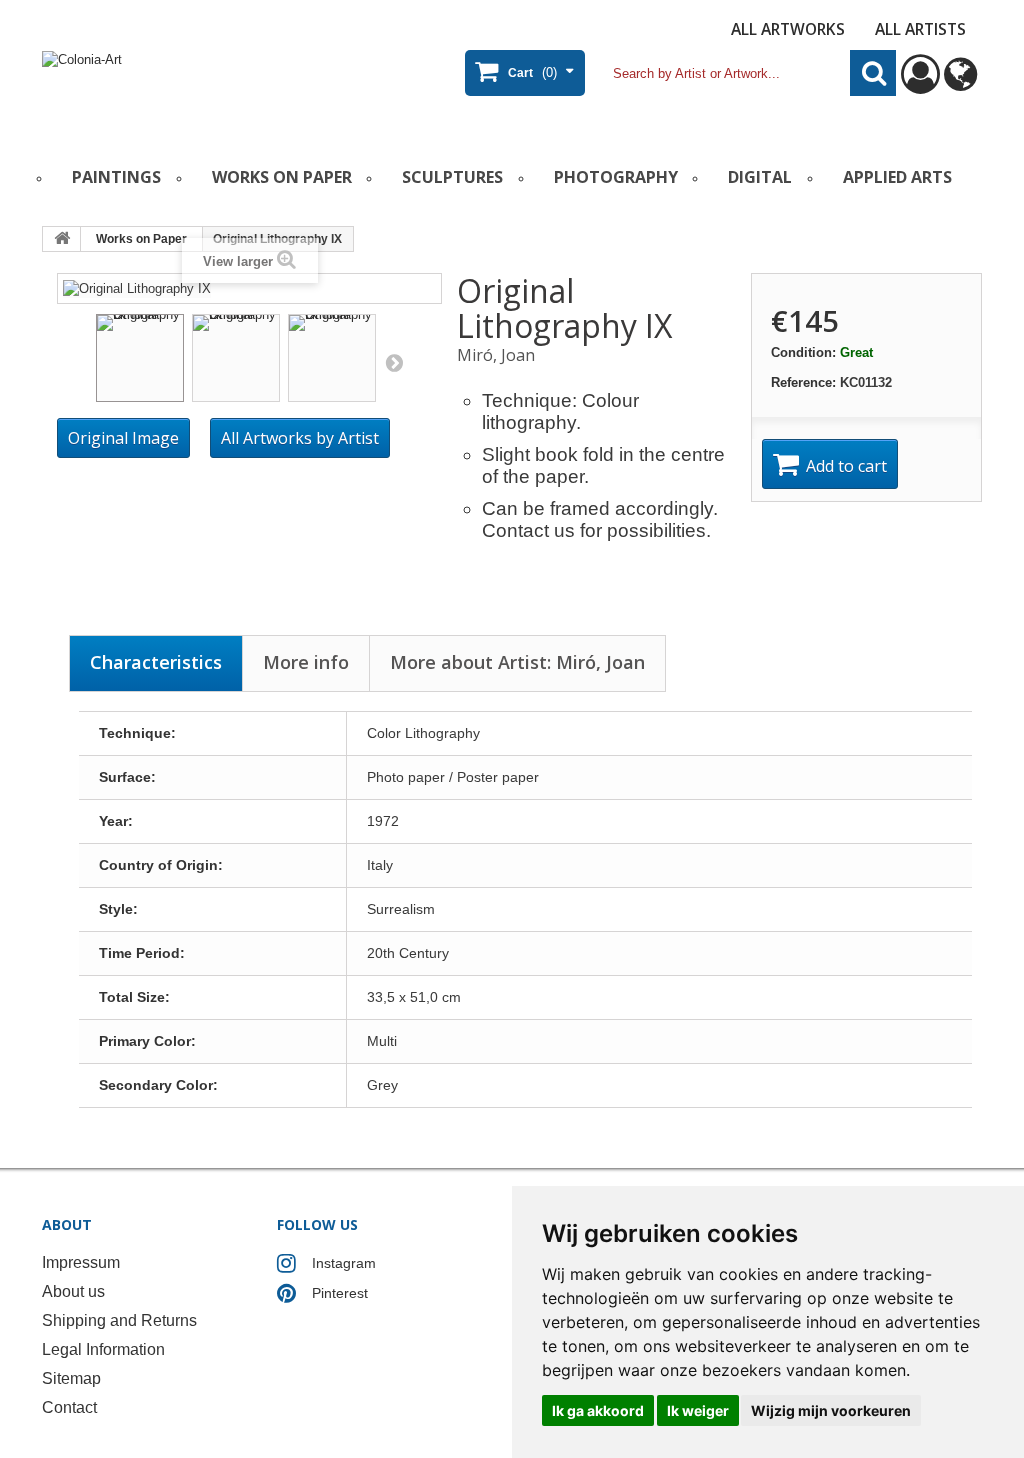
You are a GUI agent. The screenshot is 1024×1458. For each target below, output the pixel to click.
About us (73, 1291)
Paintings (116, 177)
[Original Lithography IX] (140, 358)
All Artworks (788, 29)
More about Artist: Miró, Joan (517, 662)
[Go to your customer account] (920, 83)
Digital (760, 177)
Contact (69, 1407)
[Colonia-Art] (198, 86)
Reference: (803, 382)
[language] (960, 83)
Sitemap (71, 1378)
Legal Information (103, 1349)
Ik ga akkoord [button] (598, 1410)
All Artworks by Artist (300, 438)
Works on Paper (282, 177)
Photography (616, 177)
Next (394, 362)
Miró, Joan (496, 355)
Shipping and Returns (119, 1320)
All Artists (920, 29)
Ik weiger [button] (698, 1410)
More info (306, 662)
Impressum (81, 1262)
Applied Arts (897, 177)
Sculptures (452, 177)
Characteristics (156, 662)
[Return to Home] (62, 239)
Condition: (803, 352)
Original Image (123, 438)
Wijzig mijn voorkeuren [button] (831, 1410)
